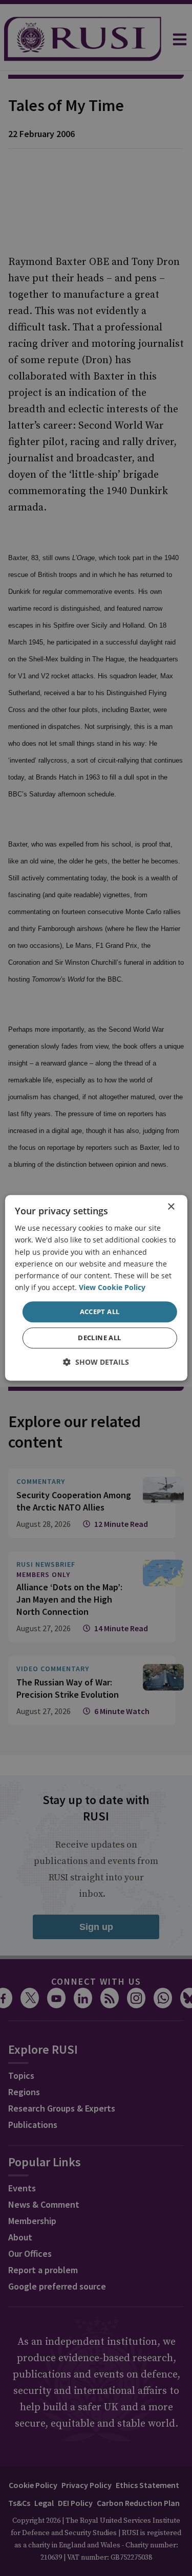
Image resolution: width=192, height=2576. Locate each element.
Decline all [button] (99, 1338)
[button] (96, 1362)
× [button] (171, 1207)
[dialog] (96, 1288)
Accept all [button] (100, 1312)
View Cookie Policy (112, 1287)
